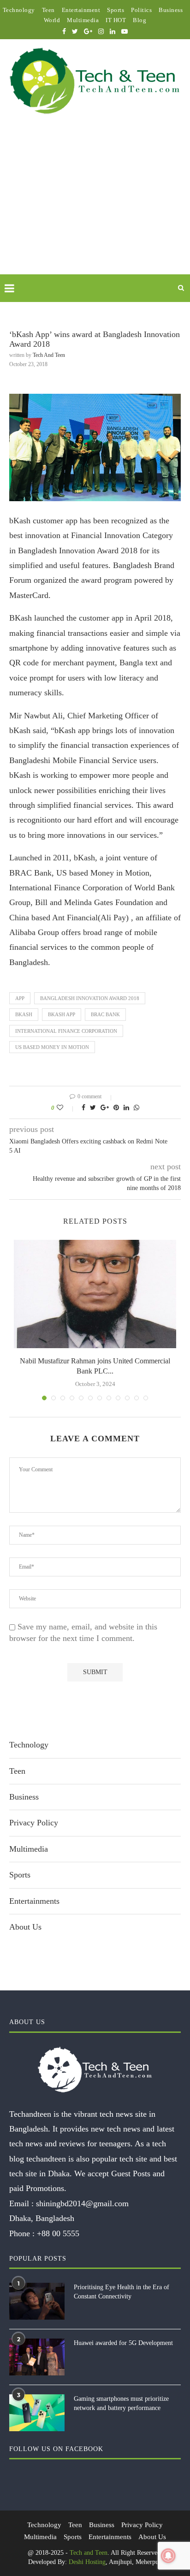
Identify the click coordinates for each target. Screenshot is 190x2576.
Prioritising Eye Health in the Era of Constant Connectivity (122, 2292)
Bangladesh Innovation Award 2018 (90, 998)
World (52, 20)
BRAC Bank (105, 1014)
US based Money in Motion (52, 1047)
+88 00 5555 (58, 2233)
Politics (141, 10)
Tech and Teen (49, 355)
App (20, 998)
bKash (24, 1014)
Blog (140, 20)
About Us (25, 1927)
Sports (116, 10)
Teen (48, 10)
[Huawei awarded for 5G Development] (37, 2357)
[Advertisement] (95, 205)
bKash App (62, 1014)
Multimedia (83, 20)
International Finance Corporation (66, 1031)
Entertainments (34, 1901)
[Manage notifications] (168, 2556)
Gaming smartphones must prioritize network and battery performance (121, 2403)
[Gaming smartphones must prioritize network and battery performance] (37, 2413)
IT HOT (116, 20)
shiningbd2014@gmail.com (82, 2203)
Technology (19, 10)
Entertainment (81, 10)
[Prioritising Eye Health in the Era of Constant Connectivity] (37, 2301)
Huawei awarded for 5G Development (123, 2343)
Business (171, 10)
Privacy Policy (34, 1823)
